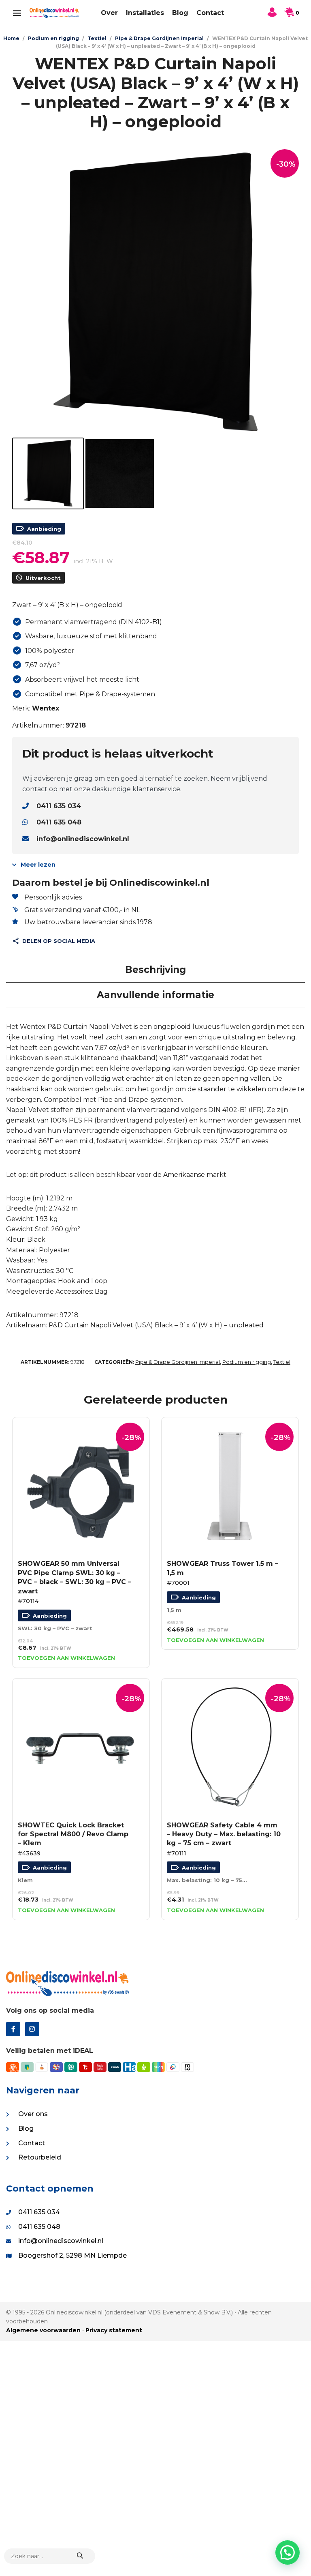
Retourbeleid (40, 2157)
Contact (210, 13)
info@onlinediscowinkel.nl (83, 839)
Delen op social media (59, 941)
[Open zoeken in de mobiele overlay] (50, 2556)
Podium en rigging (53, 38)
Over (109, 13)
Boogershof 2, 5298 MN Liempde (72, 2255)
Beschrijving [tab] (155, 970)
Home (11, 38)
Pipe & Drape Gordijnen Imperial (159, 38)
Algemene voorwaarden (43, 2330)
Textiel (97, 38)
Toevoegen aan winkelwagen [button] (66, 1658)
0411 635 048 (59, 822)
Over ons (33, 2114)
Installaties (145, 13)
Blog (180, 13)
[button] (288, 2552)
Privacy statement (114, 2330)
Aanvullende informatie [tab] (155, 995)
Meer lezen (38, 865)
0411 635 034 (59, 806)
